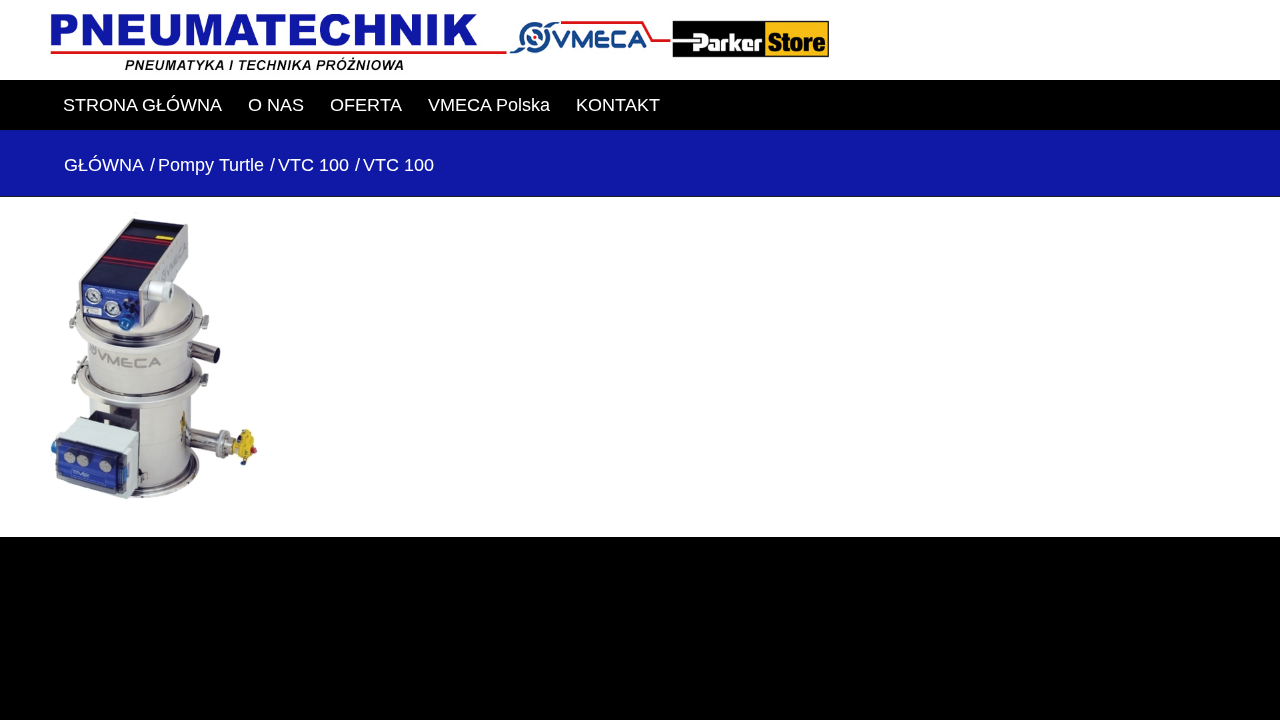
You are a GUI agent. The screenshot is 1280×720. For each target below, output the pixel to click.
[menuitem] (142, 105)
